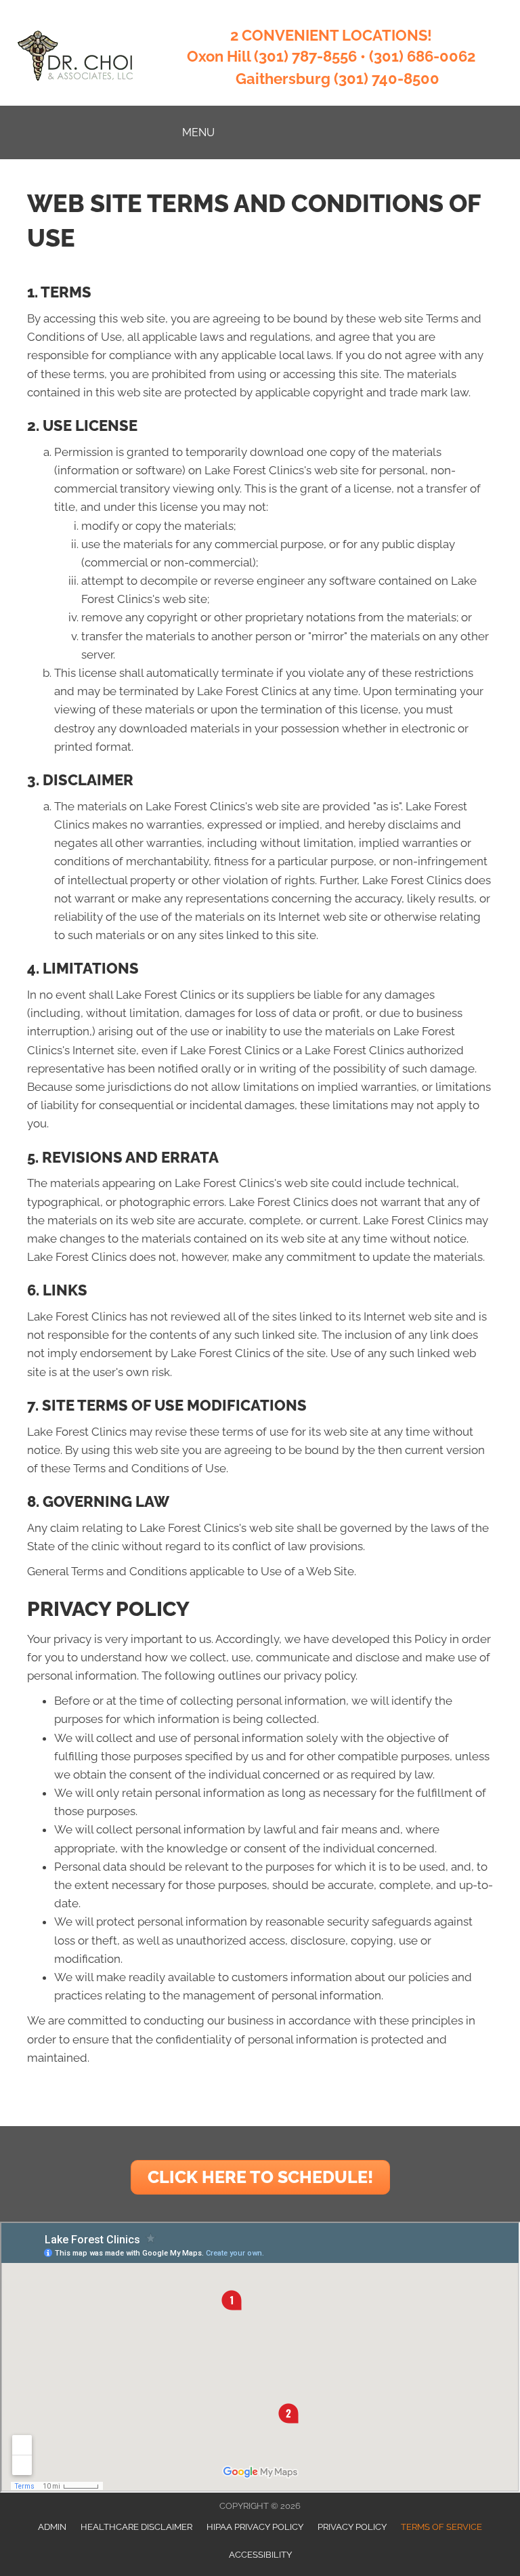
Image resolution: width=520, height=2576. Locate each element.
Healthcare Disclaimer (136, 2527)
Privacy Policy (352, 2527)
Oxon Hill (219, 56)
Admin (52, 2527)
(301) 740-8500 (387, 79)
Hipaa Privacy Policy (255, 2527)
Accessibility (260, 2555)
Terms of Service (441, 2527)
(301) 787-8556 (305, 56)
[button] (260, 2177)
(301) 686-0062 (422, 56)
